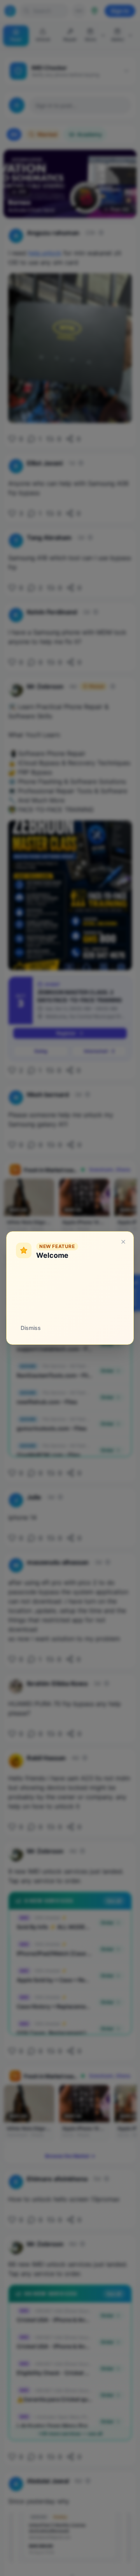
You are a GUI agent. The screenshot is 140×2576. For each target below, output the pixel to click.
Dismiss (31, 1328)
